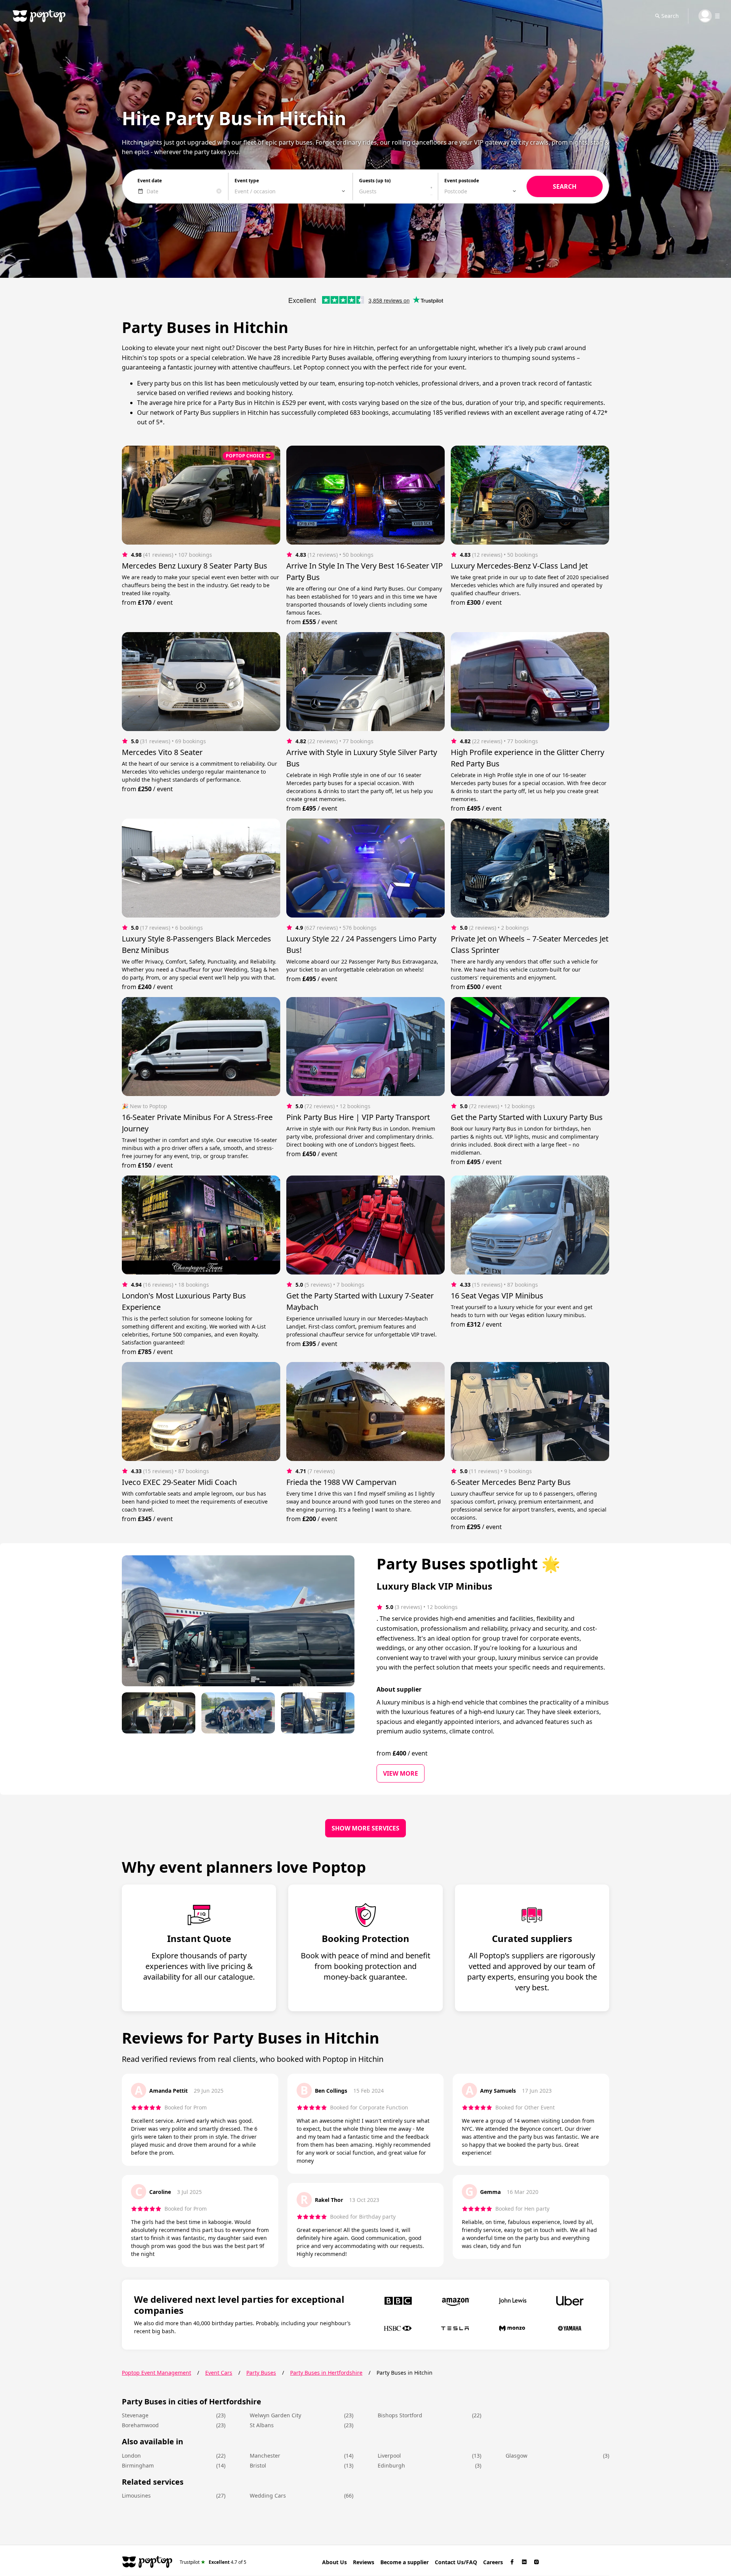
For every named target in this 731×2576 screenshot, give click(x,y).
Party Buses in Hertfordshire (326, 2373)
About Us (334, 2562)
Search (670, 16)
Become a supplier (405, 2562)
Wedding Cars (268, 2496)
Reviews (364, 2562)
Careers (493, 2562)
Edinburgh (391, 2465)
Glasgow (516, 2456)
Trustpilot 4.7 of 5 (213, 2562)
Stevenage (135, 2415)
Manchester (265, 2456)
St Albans (262, 2425)
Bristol (258, 2465)
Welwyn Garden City (275, 2415)
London (131, 2456)
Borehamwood (140, 2425)
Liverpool (389, 2456)
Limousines (136, 2496)
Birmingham (138, 2465)
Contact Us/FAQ (456, 2562)
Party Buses (261, 2373)
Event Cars (219, 2373)
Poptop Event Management (156, 2373)
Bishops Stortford (400, 2415)
